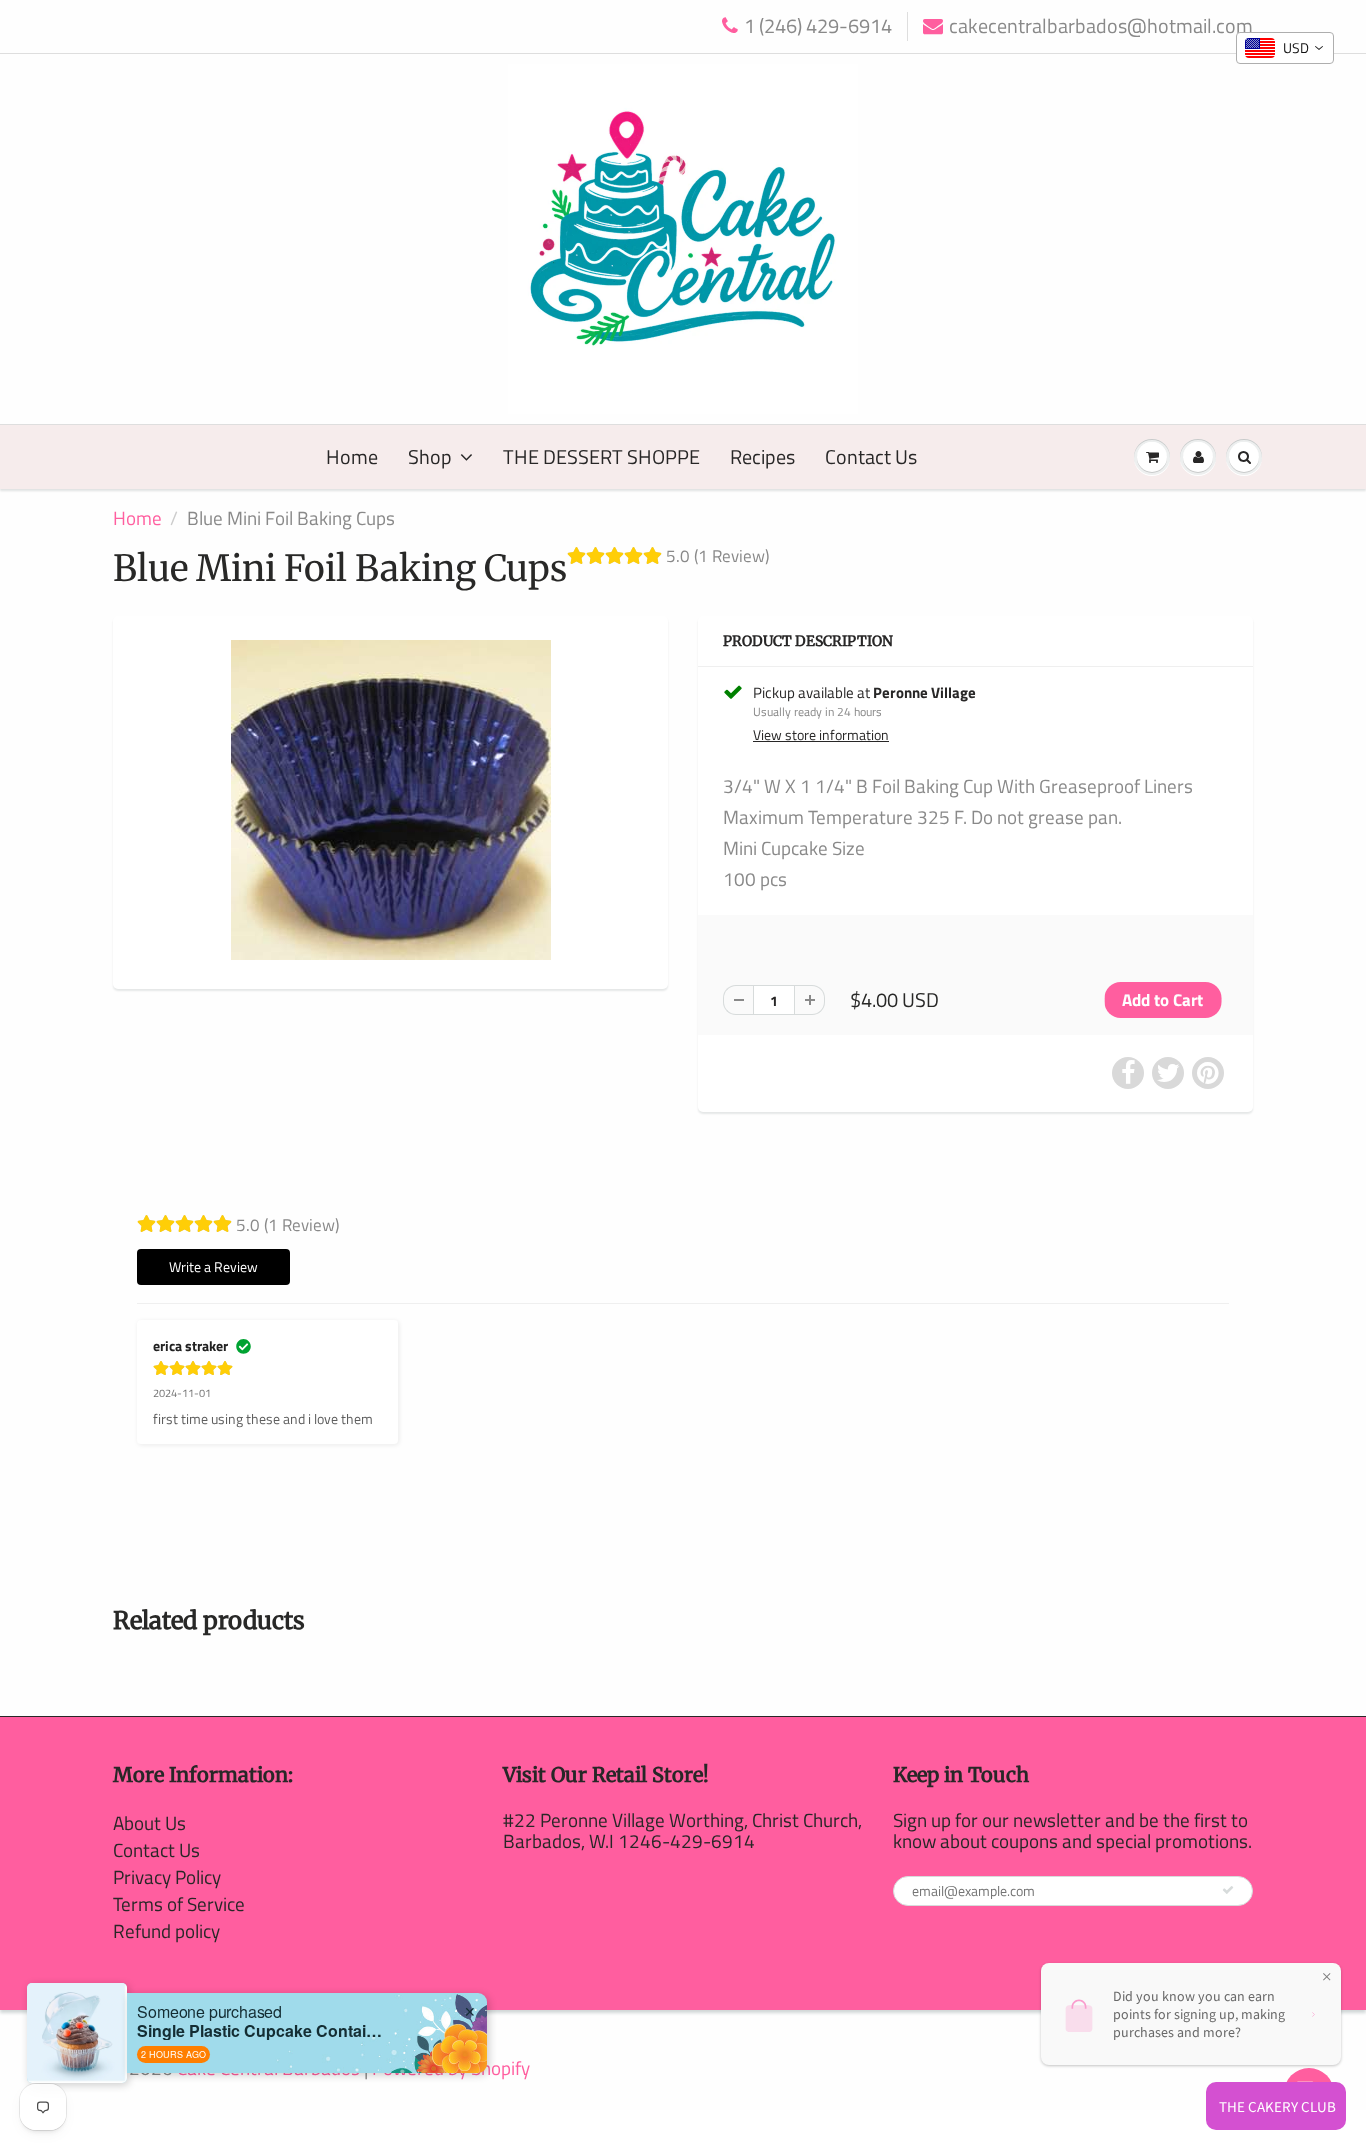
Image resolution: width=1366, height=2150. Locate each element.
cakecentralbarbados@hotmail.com (1101, 26)
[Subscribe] (1228, 1890)
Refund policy (166, 1930)
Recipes (762, 456)
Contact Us (871, 456)
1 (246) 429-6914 (818, 26)
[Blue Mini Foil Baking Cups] (390, 800)
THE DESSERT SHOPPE (601, 456)
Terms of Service (179, 1903)
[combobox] (1285, 48)
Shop (430, 456)
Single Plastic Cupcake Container (262, 2030)
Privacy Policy (167, 1876)
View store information (821, 735)
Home (352, 456)
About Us (149, 1822)
